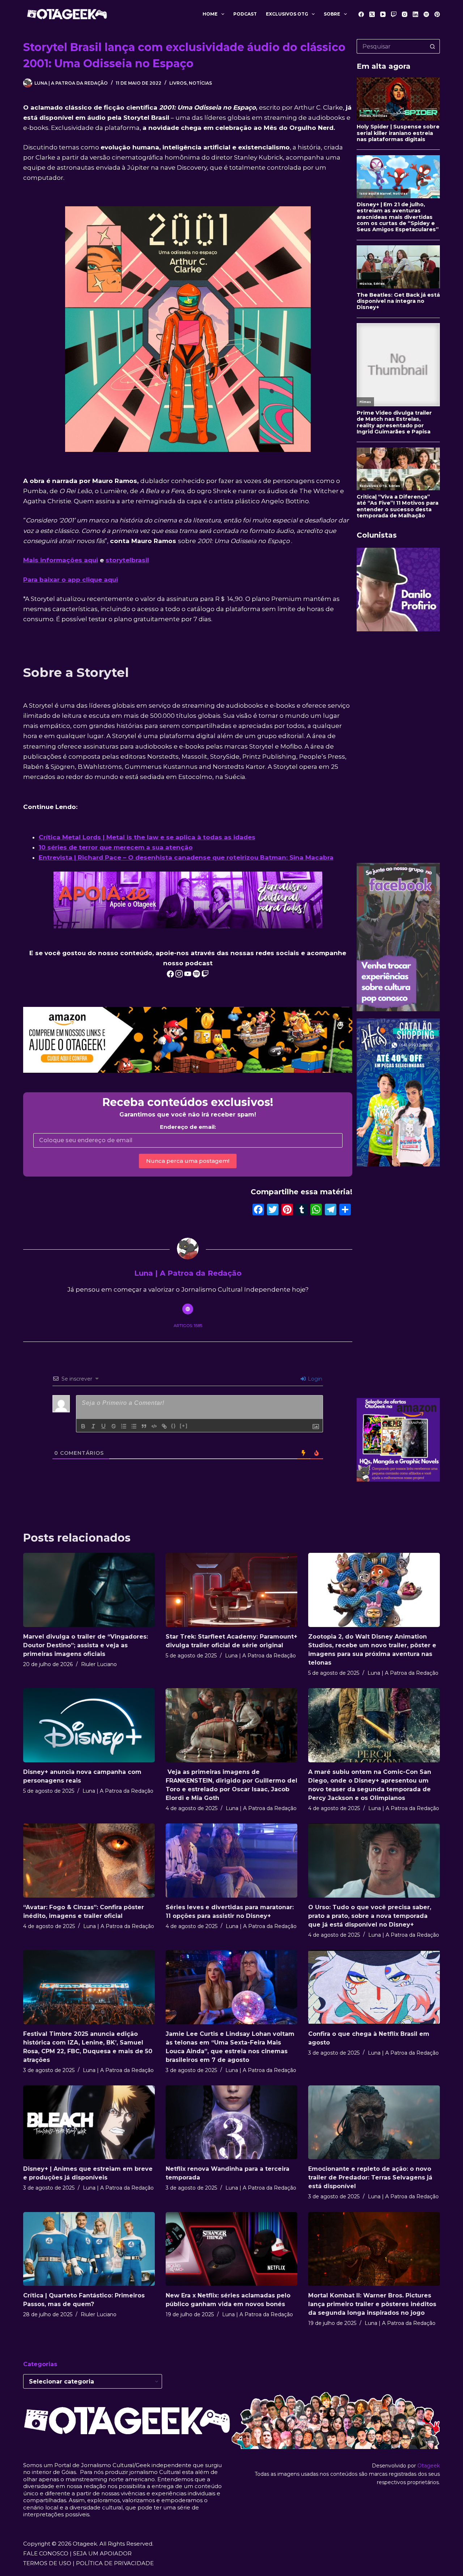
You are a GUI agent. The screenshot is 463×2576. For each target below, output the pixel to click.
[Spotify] (426, 14)
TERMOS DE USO (47, 2563)
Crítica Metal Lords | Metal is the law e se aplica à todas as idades (147, 837)
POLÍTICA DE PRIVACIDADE (115, 2563)
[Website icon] (188, 1309)
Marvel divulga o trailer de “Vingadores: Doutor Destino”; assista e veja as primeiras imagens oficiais (86, 1645)
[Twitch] (394, 14)
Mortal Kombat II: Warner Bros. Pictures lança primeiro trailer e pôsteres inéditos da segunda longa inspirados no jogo (372, 2304)
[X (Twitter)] (372, 14)
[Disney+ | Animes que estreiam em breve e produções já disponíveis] (89, 2122)
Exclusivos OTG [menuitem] (287, 14)
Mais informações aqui (61, 560)
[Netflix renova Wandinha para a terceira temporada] (231, 2122)
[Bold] (83, 1426)
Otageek (429, 2466)
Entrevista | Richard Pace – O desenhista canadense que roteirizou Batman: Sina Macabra (186, 857)
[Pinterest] (437, 14)
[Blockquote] (144, 1426)
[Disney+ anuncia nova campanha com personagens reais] (89, 1725)
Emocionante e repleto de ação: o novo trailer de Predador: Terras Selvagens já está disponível (370, 2177)
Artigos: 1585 (188, 1326)
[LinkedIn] (415, 14)
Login (314, 1379)
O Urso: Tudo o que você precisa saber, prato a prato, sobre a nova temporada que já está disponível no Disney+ (370, 1916)
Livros (178, 83)
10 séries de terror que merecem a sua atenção (116, 847)
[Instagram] (405, 14)
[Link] (164, 1426)
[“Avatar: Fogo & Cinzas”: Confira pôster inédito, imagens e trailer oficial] (89, 1861)
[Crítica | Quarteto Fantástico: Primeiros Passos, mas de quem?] (89, 2249)
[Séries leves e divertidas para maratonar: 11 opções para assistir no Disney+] (231, 1861)
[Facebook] (361, 14)
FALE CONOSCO (46, 2553)
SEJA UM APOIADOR (102, 2553)
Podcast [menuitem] (245, 14)
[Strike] (114, 1426)
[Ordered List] (124, 1426)
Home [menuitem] (210, 14)
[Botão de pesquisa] (433, 46)
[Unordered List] (134, 1426)
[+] (184, 1426)
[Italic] (93, 1426)
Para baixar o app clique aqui (71, 580)
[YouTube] (383, 14)
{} (174, 1426)
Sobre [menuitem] (332, 14)
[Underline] (103, 1426)
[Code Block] (154, 1426)
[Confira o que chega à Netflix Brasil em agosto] (374, 1987)
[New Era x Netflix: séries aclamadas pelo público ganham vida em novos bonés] (231, 2249)
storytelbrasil (127, 560)
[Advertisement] (398, 747)
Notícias (200, 83)
